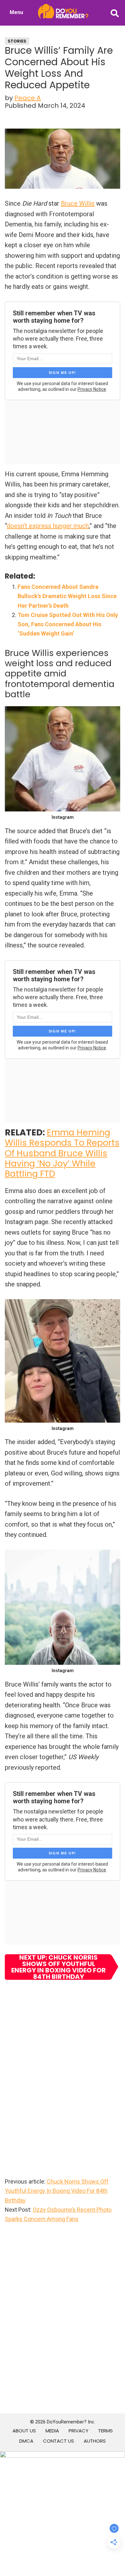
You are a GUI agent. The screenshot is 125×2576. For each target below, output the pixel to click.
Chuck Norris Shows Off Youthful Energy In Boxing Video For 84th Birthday (57, 2191)
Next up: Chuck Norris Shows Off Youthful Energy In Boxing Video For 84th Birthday (58, 1967)
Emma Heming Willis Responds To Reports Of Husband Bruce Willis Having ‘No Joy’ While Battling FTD (62, 1153)
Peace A (28, 98)
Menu (16, 12)
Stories (17, 41)
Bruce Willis (78, 203)
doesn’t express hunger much (48, 526)
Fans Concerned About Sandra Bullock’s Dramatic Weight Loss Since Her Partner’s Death (67, 596)
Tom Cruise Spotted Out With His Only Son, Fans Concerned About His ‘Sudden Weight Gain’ (68, 624)
